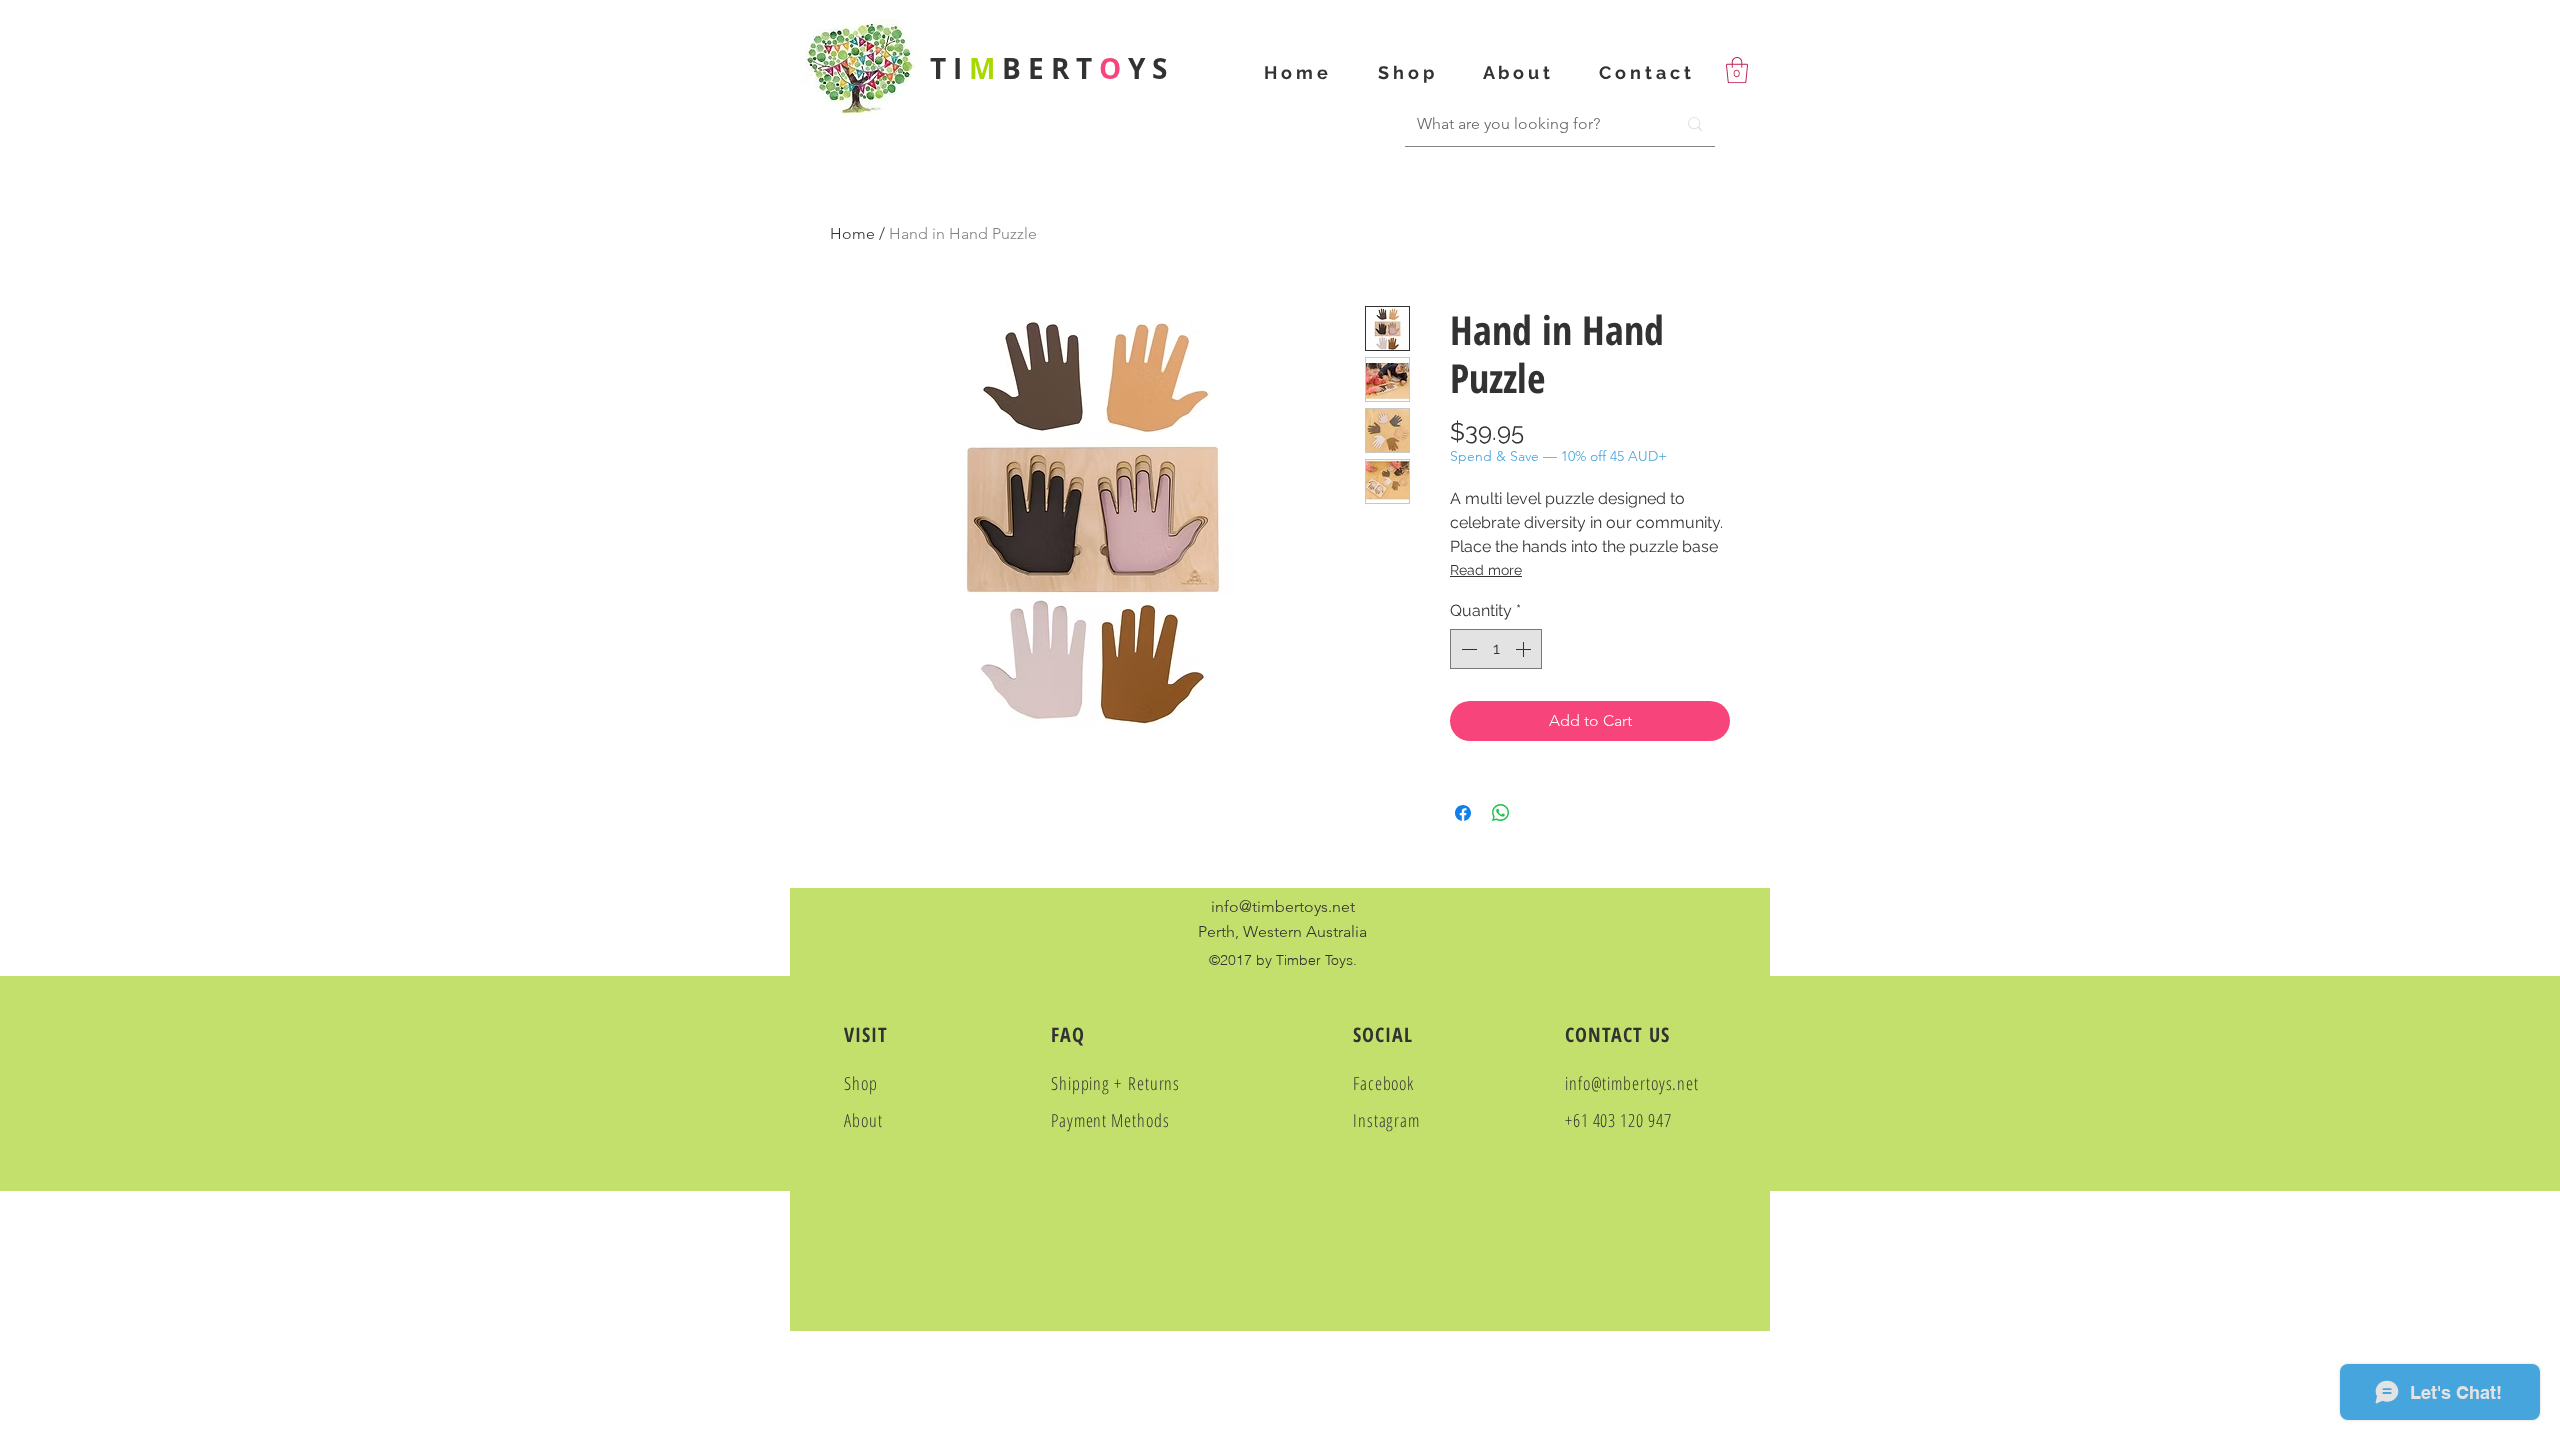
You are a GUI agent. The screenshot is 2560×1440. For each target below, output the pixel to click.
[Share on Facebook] (1463, 813)
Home (852, 233)
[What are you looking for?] (1695, 124)
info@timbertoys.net (1283, 906)
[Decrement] (1467, 649)
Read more (1486, 570)
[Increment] (1525, 649)
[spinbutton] (1496, 649)
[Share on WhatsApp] (1501, 813)
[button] (1737, 70)
